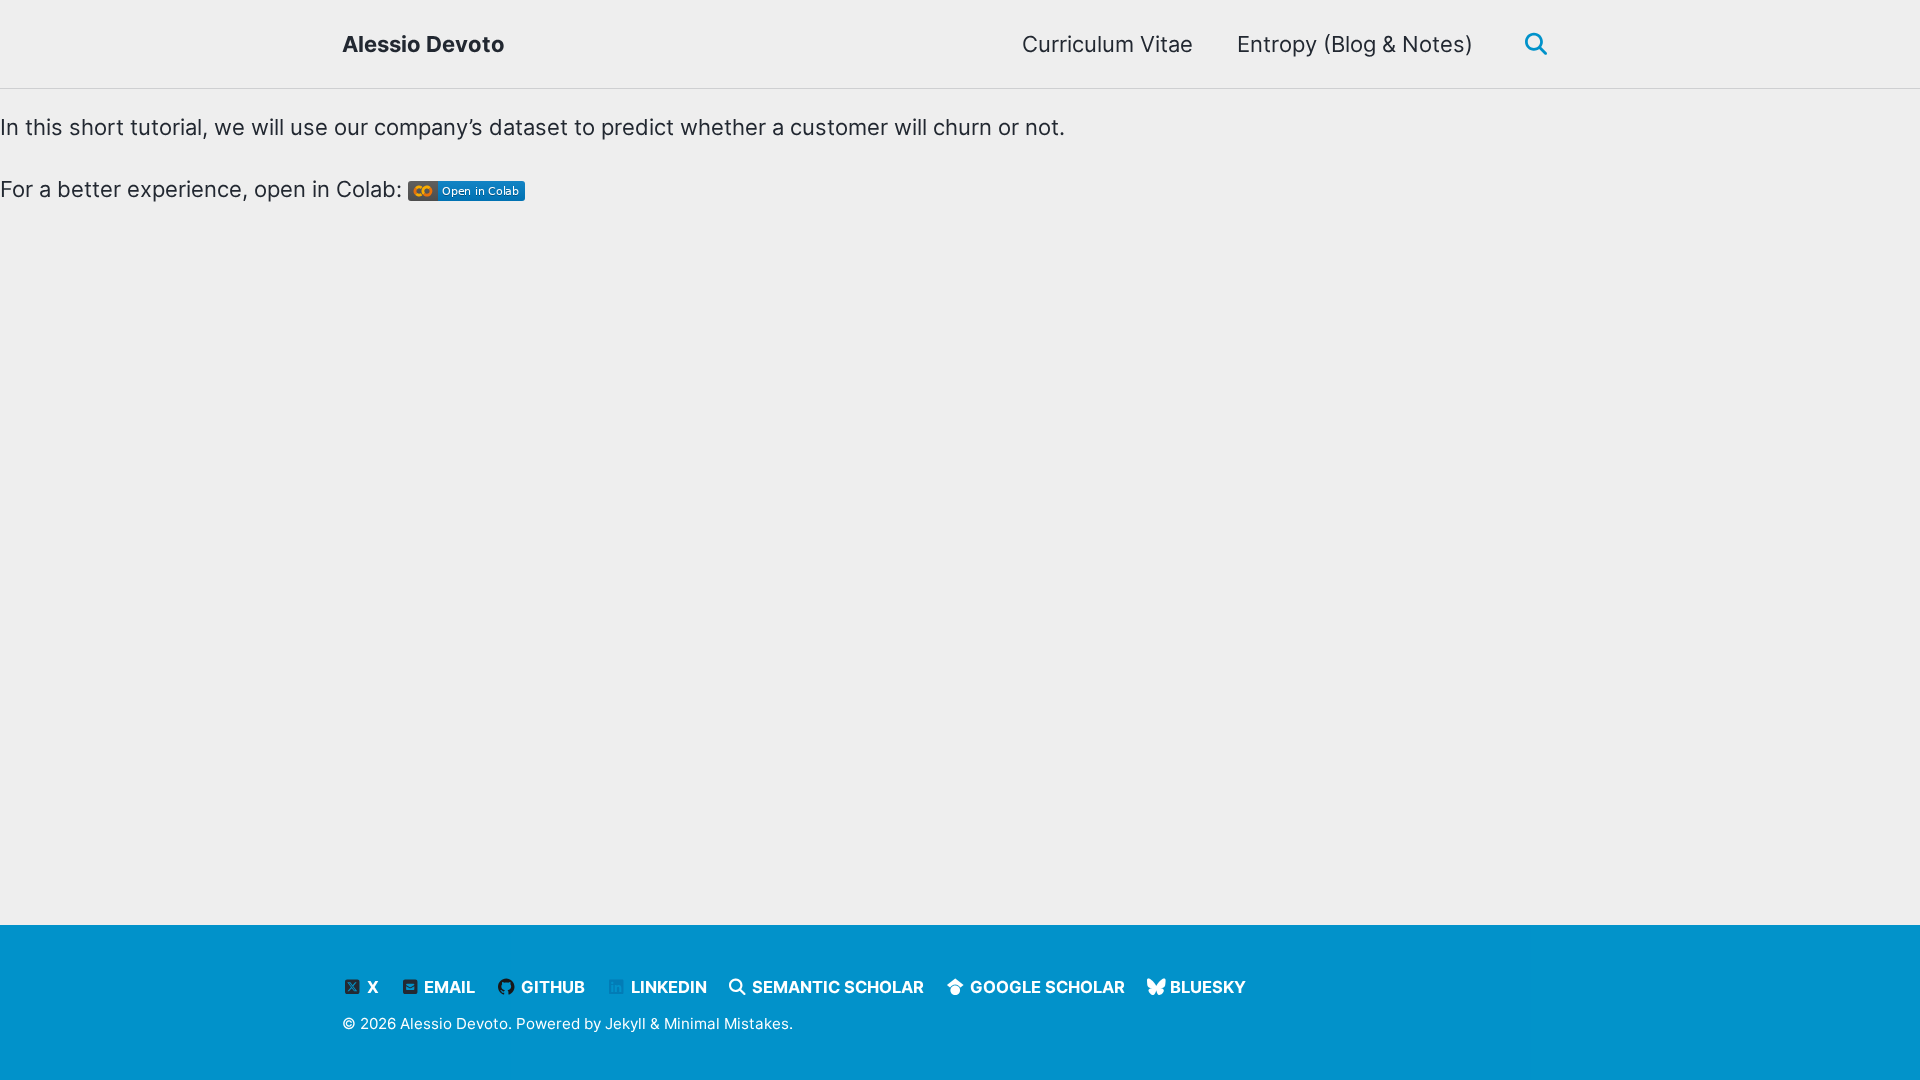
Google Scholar (1045, 987)
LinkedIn (667, 987)
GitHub (551, 987)
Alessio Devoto (423, 44)
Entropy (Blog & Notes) (1355, 44)
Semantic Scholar (836, 987)
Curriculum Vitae (1107, 44)
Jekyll (625, 1023)
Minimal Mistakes (726, 1023)
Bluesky (1206, 987)
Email (447, 987)
